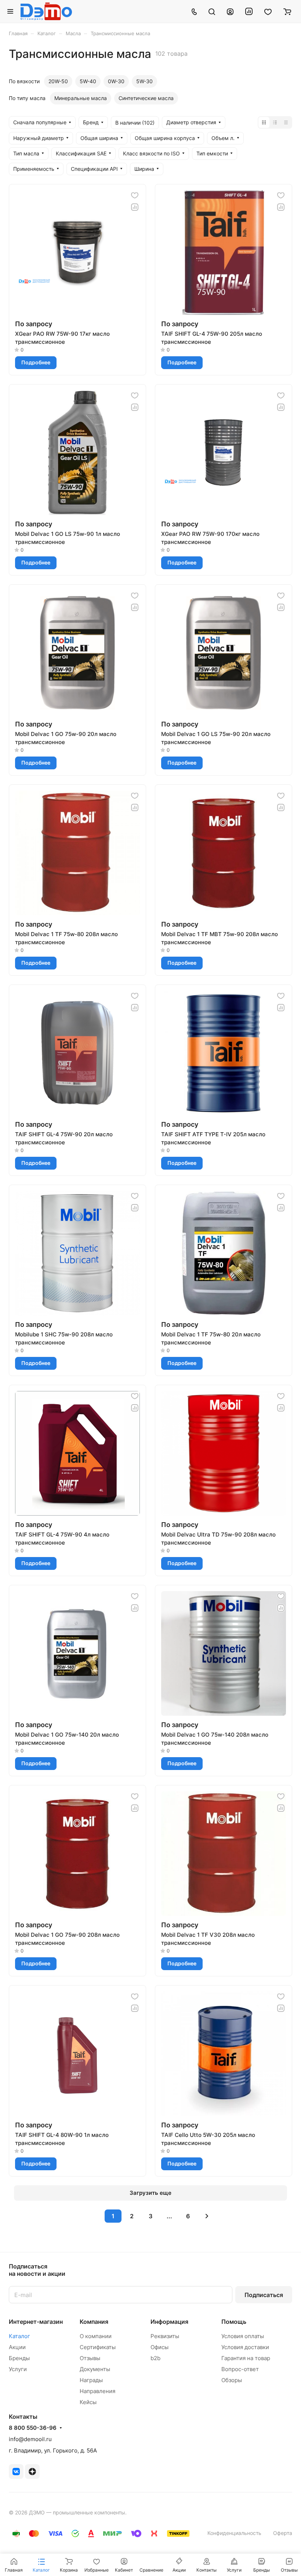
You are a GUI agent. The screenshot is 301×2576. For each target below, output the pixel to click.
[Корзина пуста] (287, 11)
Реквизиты (165, 2336)
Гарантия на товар (246, 2358)
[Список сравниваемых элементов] (249, 11)
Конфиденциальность (234, 2533)
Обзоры (232, 2380)
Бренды (19, 2358)
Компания (94, 2322)
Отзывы (90, 2358)
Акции (17, 2347)
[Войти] (230, 11)
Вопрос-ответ (240, 2369)
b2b (155, 2358)
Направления (97, 2391)
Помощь (234, 2322)
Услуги (18, 2369)
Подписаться (264, 2295)
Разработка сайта (150, 2512)
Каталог (19, 2336)
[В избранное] (135, 195)
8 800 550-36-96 (33, 2428)
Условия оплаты (243, 2336)
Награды (91, 2380)
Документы (95, 2369)
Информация (169, 2322)
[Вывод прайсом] (286, 122)
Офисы (159, 2347)
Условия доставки (245, 2347)
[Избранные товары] (268, 11)
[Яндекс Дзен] (32, 2472)
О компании (96, 2336)
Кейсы (88, 2402)
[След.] (207, 2216)
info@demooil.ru (30, 2439)
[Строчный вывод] (275, 122)
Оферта (283, 2533)
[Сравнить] (135, 207)
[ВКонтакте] (16, 2472)
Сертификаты (98, 2347)
